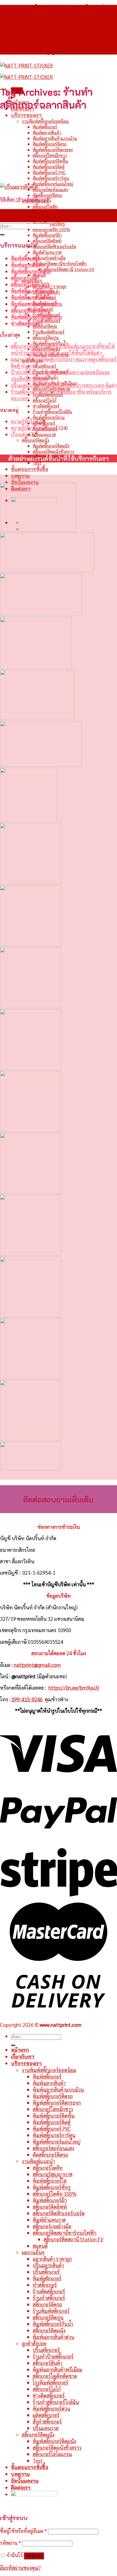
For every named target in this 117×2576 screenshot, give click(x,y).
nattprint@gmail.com (37, 1665)
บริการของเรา (26, 115)
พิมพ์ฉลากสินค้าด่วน (53, 2337)
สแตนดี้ (39, 275)
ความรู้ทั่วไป (23, 421)
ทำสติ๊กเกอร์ (45, 2285)
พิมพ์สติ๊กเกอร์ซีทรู (52, 2187)
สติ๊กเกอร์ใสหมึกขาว (50, 155)
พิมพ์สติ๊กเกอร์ (45, 127)
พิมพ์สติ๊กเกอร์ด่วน (49, 417)
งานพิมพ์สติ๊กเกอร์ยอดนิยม (45, 121)
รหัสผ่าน (10, 2543)
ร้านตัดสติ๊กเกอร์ (49, 2291)
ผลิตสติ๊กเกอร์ (46, 2415)
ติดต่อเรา (21, 2488)
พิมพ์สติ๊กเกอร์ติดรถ (50, 144)
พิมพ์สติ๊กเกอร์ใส (47, 218)
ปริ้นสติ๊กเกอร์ (46, 2272)
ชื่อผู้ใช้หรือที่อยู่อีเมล (23, 2531)
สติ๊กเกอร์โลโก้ (44, 400)
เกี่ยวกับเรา (23, 2057)
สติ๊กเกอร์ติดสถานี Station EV (69, 269)
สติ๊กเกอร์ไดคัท (45, 207)
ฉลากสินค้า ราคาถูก (50, 286)
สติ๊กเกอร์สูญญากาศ (49, 212)
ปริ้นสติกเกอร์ (44, 366)
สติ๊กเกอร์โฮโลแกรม (52, 2454)
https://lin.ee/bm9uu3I (74, 1687)
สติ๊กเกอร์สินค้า (47, 2363)
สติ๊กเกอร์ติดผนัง (36, 440)
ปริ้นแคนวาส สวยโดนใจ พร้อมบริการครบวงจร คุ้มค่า (64, 385)
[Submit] (2, 235)
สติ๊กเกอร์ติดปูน (46, 338)
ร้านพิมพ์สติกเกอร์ (49, 332)
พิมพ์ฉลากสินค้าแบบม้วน (55, 138)
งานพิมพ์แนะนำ (38, 2161)
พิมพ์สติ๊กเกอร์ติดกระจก (53, 150)
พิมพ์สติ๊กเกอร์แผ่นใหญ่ (53, 184)
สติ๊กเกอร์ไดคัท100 (30, 284)
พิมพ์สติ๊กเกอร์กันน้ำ (53, 2324)
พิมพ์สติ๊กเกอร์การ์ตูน (51, 178)
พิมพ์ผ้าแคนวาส (47, 252)
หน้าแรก (20, 2050)
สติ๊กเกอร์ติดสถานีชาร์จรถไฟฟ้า (60, 263)
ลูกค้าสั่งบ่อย (34, 2343)
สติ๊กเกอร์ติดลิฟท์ (47, 241)
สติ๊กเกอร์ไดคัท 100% (51, 229)
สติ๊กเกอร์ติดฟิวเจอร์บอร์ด (54, 246)
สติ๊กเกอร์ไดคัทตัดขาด (55, 2376)
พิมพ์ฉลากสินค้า (47, 132)
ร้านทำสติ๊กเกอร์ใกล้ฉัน (52, 412)
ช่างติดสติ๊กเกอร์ (46, 406)
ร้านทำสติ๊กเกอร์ (47, 320)
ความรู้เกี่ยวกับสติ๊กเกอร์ (34, 428)
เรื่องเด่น (19, 434)
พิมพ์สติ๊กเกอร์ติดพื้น (50, 161)
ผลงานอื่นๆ (33, 2252)
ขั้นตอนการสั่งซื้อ (30, 469)
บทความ (20, 476)
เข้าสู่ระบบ (34, 2556)
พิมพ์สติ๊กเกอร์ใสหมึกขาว (36, 317)
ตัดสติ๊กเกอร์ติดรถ (47, 195)
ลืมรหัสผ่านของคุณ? (20, 2568)
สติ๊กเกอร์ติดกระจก (30, 310)
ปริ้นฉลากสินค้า (48, 2265)
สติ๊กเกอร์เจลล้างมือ (49, 258)
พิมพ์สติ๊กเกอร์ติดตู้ (49, 167)
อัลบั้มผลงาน (25, 482)
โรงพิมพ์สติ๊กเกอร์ (50, 2382)
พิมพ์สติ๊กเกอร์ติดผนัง (51, 446)
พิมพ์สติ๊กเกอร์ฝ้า (47, 235)
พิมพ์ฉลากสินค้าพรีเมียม (57, 2369)
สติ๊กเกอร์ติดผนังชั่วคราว (53, 451)
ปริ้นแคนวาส (44, 434)
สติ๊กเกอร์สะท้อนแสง (50, 189)
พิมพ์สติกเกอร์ (47, 2278)
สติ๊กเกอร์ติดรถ (45, 326)
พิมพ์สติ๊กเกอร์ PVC (49, 172)
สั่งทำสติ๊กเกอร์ (47, 2421)
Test (37, 463)
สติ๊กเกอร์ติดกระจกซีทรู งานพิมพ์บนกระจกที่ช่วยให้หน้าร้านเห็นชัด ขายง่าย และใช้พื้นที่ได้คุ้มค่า (63, 349)
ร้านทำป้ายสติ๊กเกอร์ (53, 2356)
